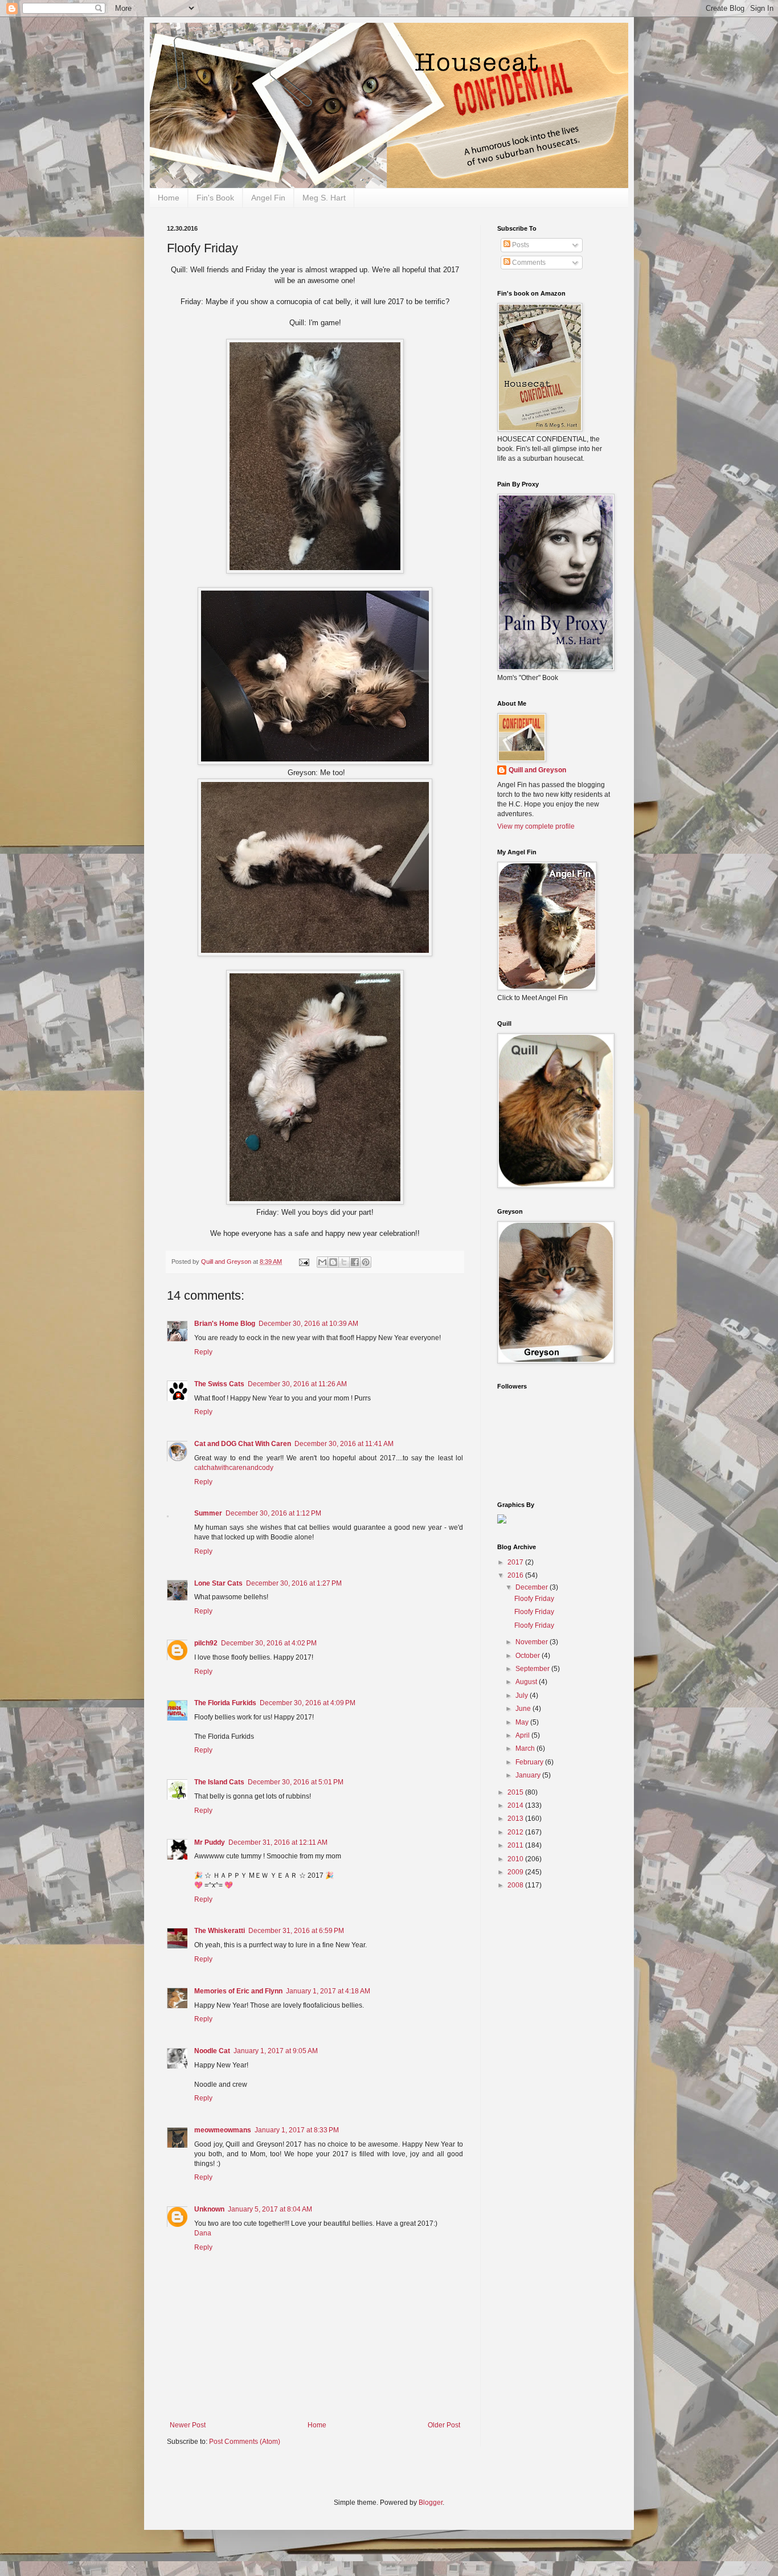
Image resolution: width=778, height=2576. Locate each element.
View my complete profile (536, 826)
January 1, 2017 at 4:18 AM (328, 1991)
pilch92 (206, 1643)
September (533, 1669)
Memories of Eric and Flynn (238, 1991)
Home (169, 198)
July (523, 1696)
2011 (516, 1845)
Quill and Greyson (537, 770)
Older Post (444, 2425)
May (523, 1722)
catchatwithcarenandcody (234, 1468)
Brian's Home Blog (225, 1324)
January (529, 1775)
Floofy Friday (534, 1599)
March (526, 1748)
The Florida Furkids (225, 1703)
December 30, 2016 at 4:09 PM (308, 1703)
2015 (516, 1792)
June (524, 1709)
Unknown (209, 2209)
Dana (203, 2233)
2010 (516, 1859)
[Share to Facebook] (355, 1262)
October (529, 1656)
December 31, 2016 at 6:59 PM (296, 1931)
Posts (520, 245)
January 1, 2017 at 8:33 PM (297, 2130)
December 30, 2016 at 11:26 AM (297, 1384)
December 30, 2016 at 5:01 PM (296, 1782)
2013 (516, 1819)
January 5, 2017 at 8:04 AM (270, 2209)
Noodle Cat (212, 2051)
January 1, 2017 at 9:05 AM (276, 2051)
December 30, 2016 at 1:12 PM (273, 1513)
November (533, 1642)
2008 (516, 1885)
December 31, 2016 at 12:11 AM (278, 1842)
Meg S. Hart (324, 198)
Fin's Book (215, 198)
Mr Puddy (210, 1842)
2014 (516, 1805)
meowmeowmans (223, 2130)
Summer (208, 1513)
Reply (203, 1352)
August (527, 1682)
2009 (516, 1872)
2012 (516, 1832)
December (533, 1587)
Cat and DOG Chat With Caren (243, 1444)
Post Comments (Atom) (245, 2442)
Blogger (431, 2503)
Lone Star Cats (218, 1583)
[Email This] (322, 1262)
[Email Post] (304, 1262)
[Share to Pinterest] (366, 1262)
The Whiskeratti (220, 1931)
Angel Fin (268, 198)
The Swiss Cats (219, 1384)
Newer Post (188, 2425)
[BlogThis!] (333, 1262)
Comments (528, 263)
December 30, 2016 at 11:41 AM (344, 1444)
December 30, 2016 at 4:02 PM (269, 1643)
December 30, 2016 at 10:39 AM (308, 1324)
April (523, 1735)
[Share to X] (344, 1262)
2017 (516, 1562)
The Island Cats (219, 1782)
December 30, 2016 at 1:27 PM (294, 1583)
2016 (516, 1575)
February (530, 1762)
